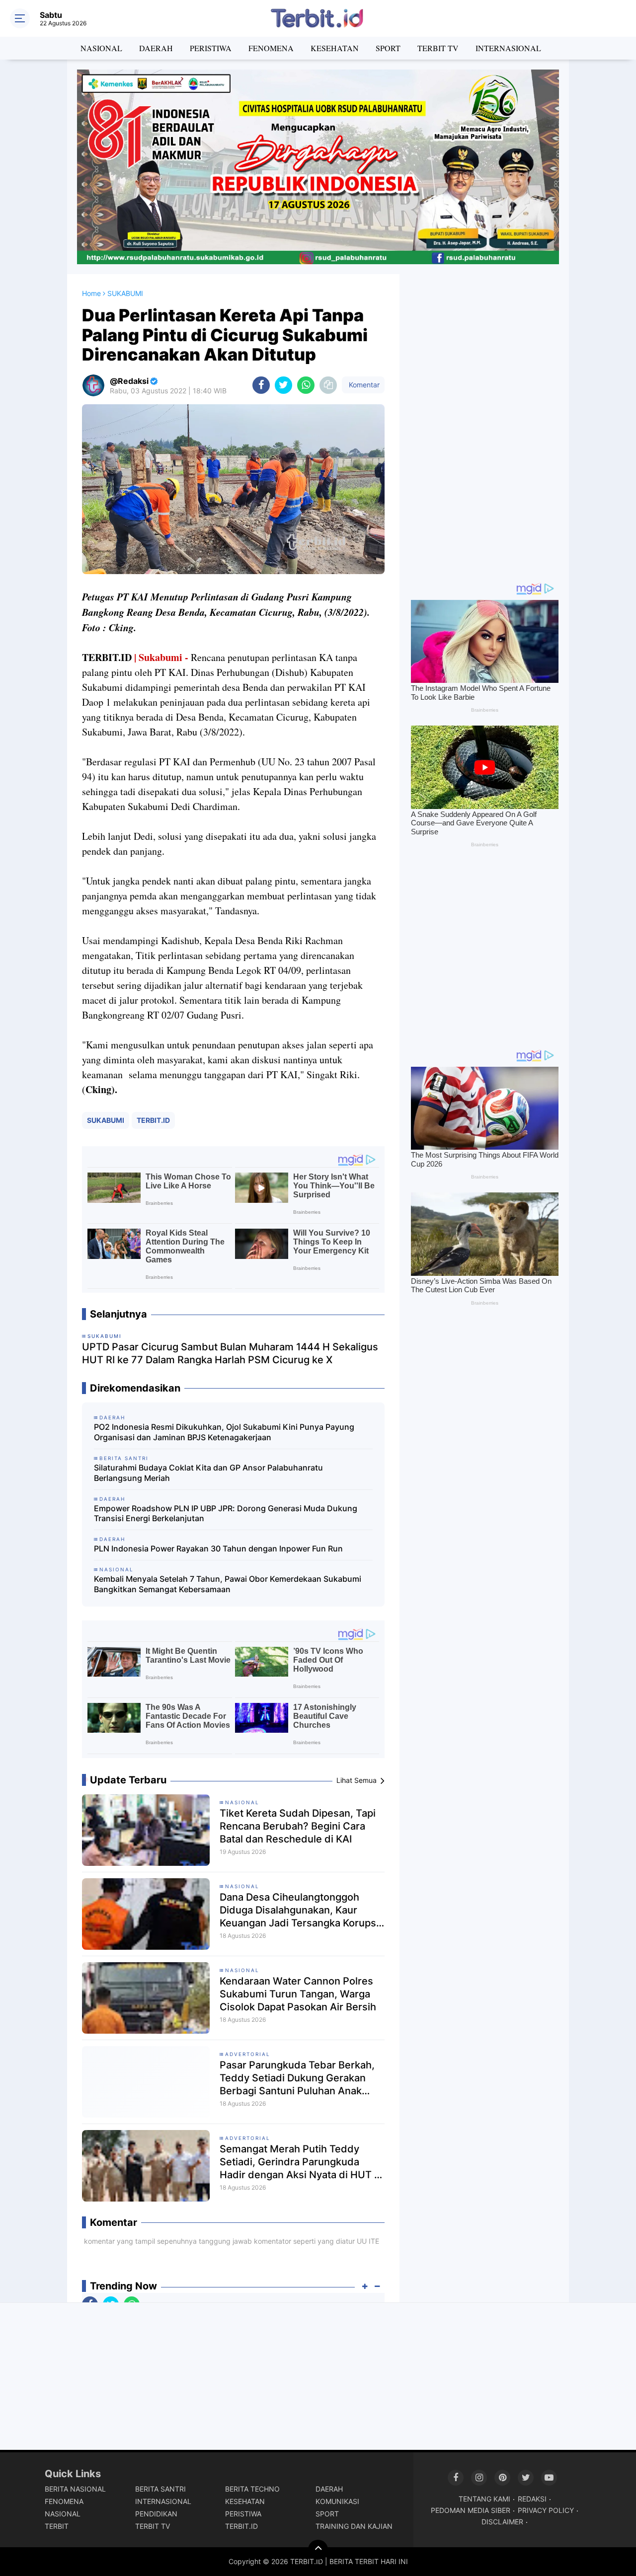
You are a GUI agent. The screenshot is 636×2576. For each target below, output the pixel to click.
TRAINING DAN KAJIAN (354, 2526)
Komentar (363, 385)
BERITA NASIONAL (75, 2489)
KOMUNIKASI (337, 2501)
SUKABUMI (106, 1120)
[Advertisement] (484, 423)
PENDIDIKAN (156, 2514)
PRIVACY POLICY (546, 2510)
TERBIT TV (438, 48)
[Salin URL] (328, 385)
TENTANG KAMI (484, 2499)
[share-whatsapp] (306, 385)
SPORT (388, 48)
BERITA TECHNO (252, 2489)
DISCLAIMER (502, 2522)
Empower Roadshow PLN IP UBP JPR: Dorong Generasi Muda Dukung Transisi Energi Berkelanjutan (226, 1513)
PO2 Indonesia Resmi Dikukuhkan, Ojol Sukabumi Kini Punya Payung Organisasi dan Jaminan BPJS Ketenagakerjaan (224, 1432)
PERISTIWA (211, 48)
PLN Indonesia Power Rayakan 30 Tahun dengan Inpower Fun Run (218, 1548)
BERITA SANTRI (160, 2489)
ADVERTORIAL (248, 2054)
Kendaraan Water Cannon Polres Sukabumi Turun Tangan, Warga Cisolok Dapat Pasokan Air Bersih (298, 1994)
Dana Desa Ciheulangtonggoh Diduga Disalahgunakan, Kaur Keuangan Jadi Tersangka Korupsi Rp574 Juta (299, 1910)
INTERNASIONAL (508, 48)
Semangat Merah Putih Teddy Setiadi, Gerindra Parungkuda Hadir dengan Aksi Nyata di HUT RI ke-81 (301, 2162)
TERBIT (57, 2526)
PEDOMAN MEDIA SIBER (471, 2510)
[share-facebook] (261, 385)
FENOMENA (271, 48)
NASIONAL (101, 48)
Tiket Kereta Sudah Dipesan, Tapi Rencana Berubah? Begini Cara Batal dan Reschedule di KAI (298, 1826)
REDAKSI (532, 2499)
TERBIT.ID (153, 1120)
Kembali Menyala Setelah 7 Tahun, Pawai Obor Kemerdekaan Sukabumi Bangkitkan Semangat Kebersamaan (228, 1584)
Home (91, 293)
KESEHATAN (335, 48)
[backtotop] (318, 2550)
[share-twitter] (283, 385)
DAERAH (156, 48)
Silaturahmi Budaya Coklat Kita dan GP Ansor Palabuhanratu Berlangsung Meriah (208, 1473)
